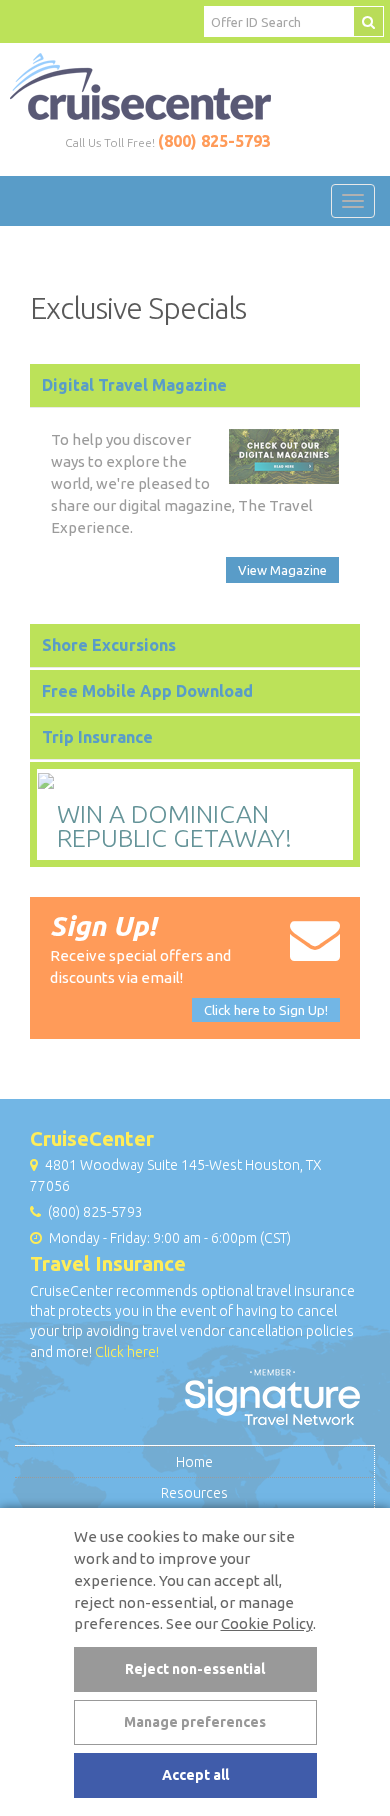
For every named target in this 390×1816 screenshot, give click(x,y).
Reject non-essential (195, 1669)
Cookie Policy (267, 1623)
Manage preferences (195, 1722)
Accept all (195, 1775)
